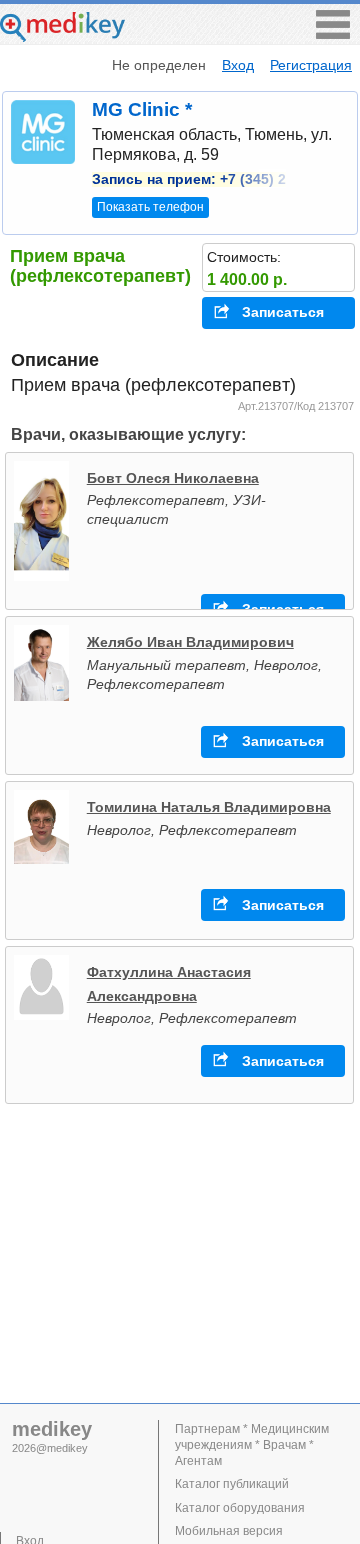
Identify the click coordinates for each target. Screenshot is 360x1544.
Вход (238, 65)
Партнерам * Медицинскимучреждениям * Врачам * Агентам (252, 1445)
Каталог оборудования (240, 1508)
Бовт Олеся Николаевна (173, 478)
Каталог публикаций (232, 1484)
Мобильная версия (229, 1531)
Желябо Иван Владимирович (190, 642)
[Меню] (333, 33)
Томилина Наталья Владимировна (209, 807)
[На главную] (62, 36)
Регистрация (311, 65)
